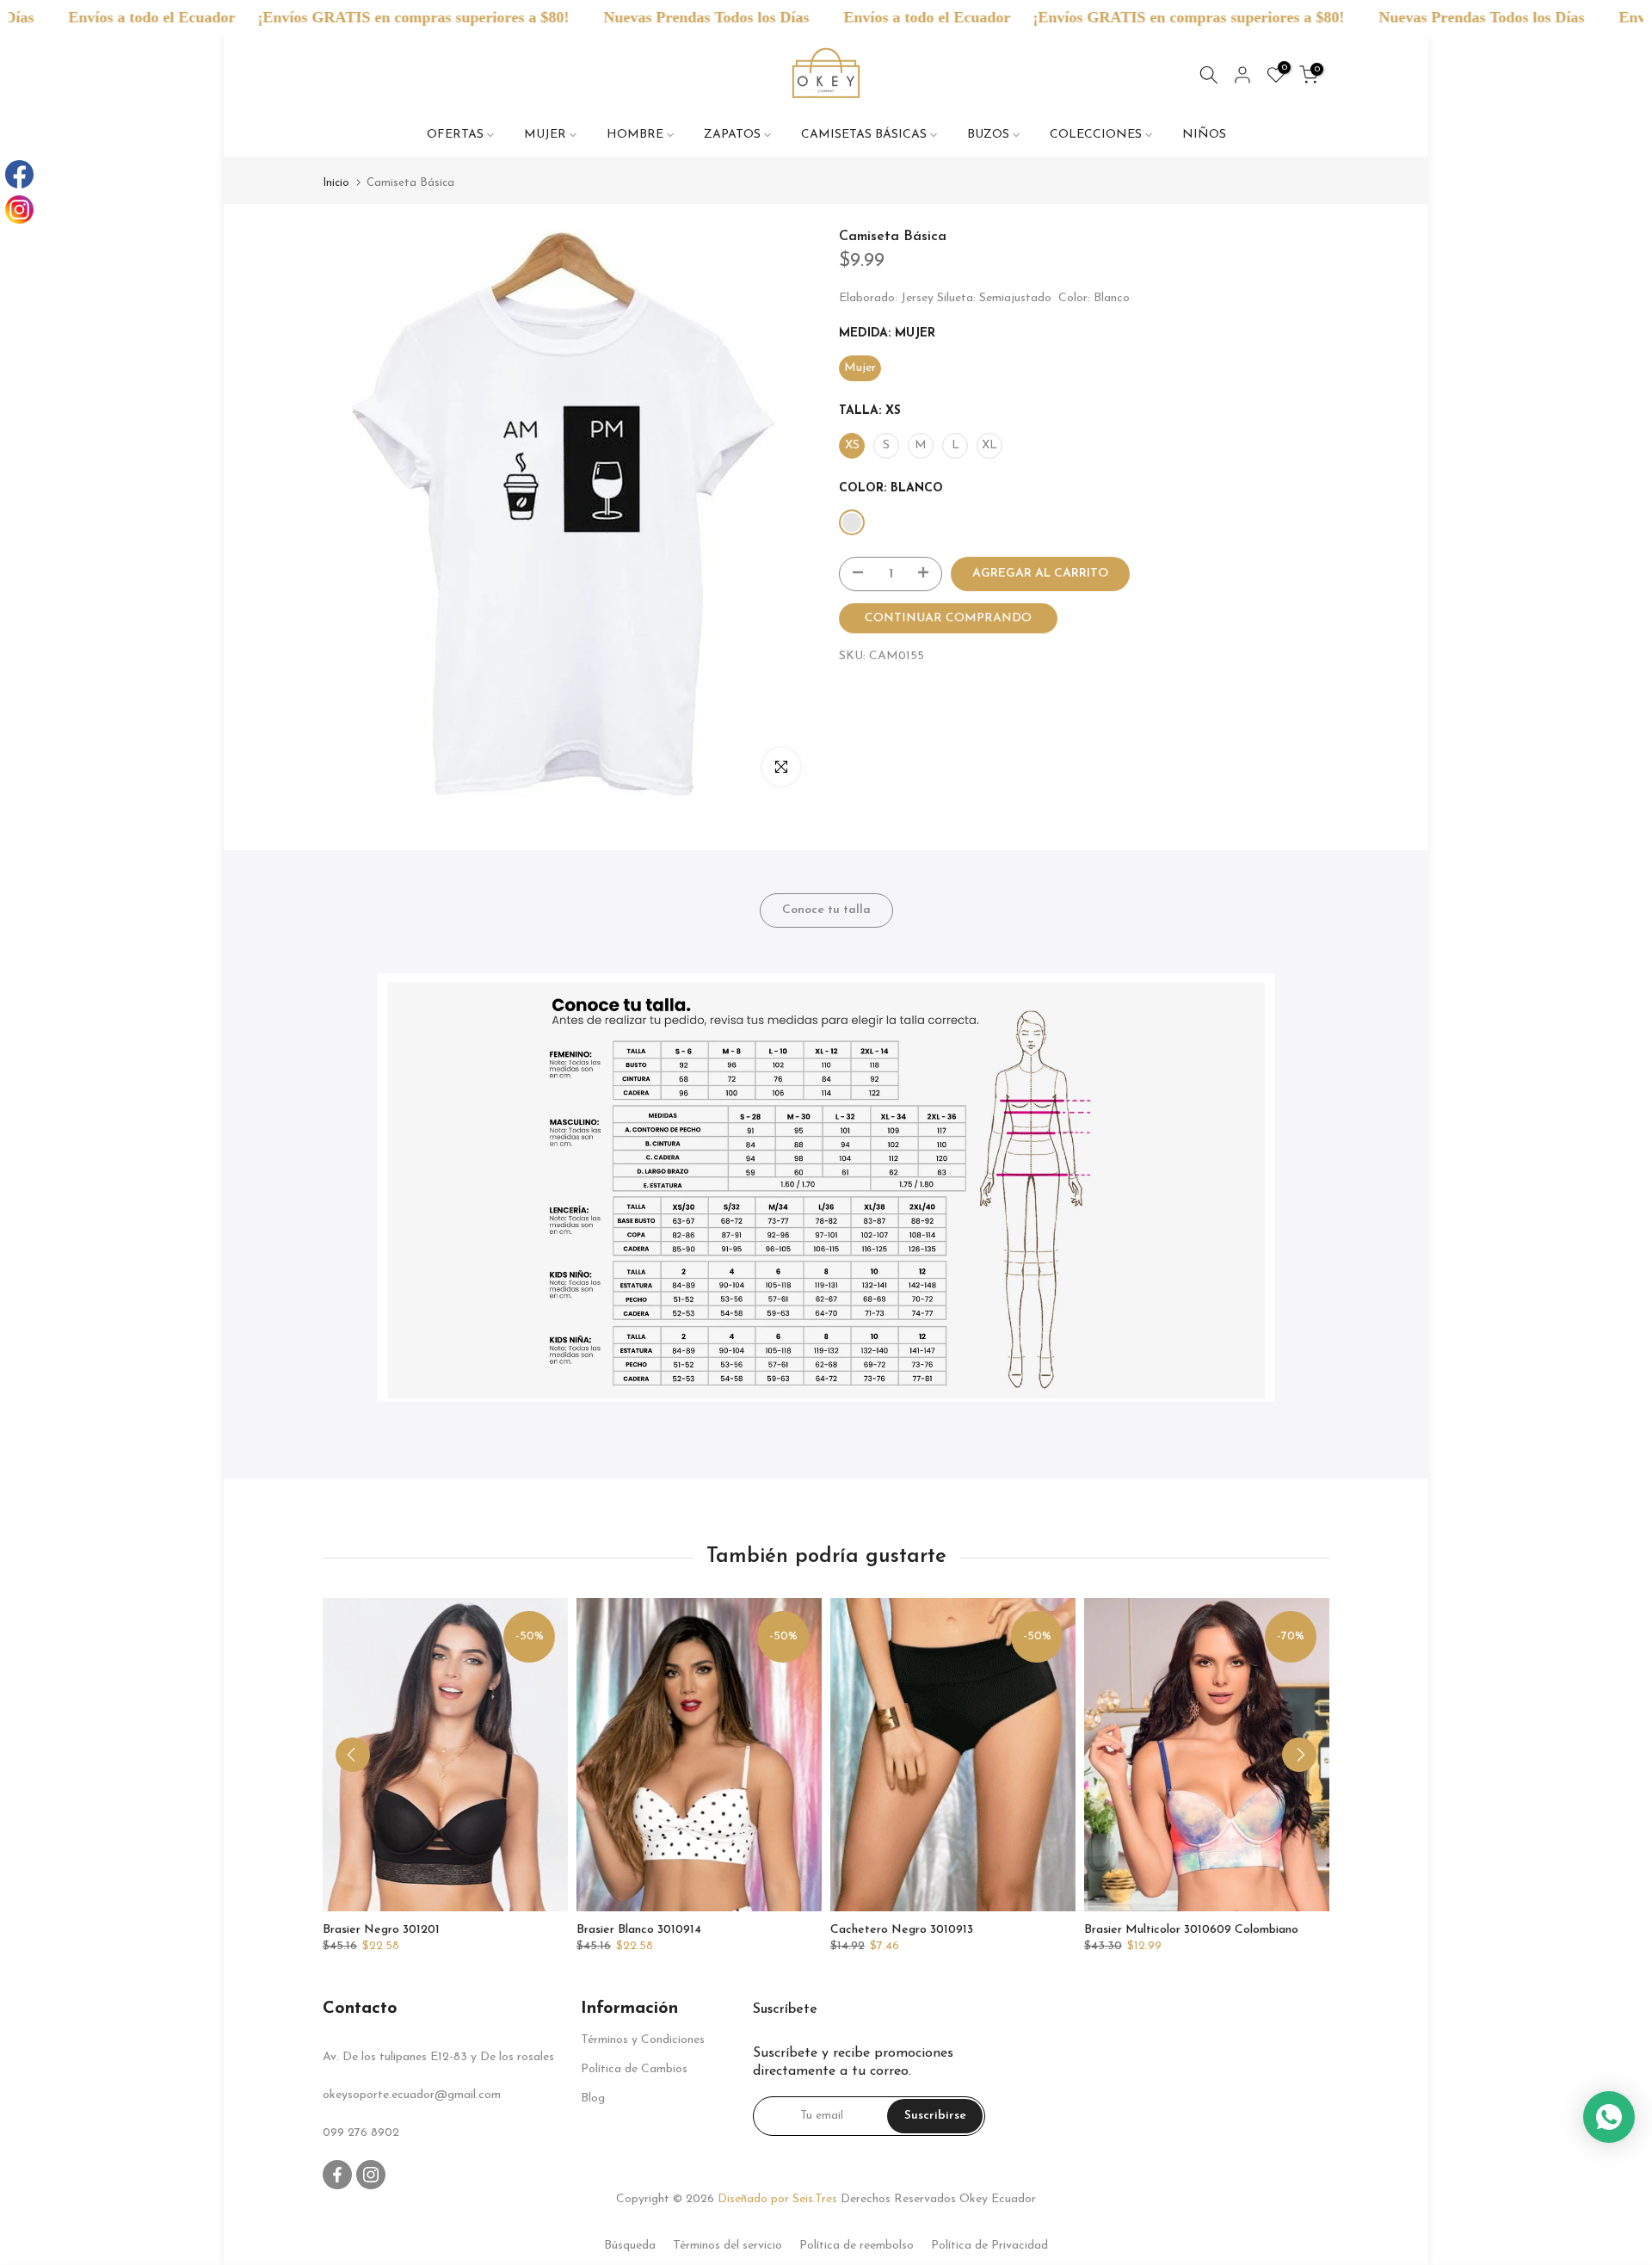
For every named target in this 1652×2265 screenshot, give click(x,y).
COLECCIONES (1096, 135)
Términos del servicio (727, 2246)
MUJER (545, 135)
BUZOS (988, 135)
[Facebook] (19, 174)
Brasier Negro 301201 (381, 1930)
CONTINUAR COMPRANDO (948, 618)
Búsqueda (630, 2246)
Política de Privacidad (989, 2246)
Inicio (336, 183)
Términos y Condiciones (643, 2040)
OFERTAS (455, 135)
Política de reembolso (857, 2246)
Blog (593, 2098)
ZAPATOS (732, 135)
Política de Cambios (634, 2069)
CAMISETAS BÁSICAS (864, 135)
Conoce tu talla (826, 909)
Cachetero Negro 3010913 (902, 1930)
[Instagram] (19, 210)
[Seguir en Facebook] (337, 2175)
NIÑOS (1204, 135)
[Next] (1299, 1755)
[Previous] (353, 1755)
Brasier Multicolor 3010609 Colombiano (1191, 1930)
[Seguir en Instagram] (371, 2175)
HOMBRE (635, 135)
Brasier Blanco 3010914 (639, 1930)
